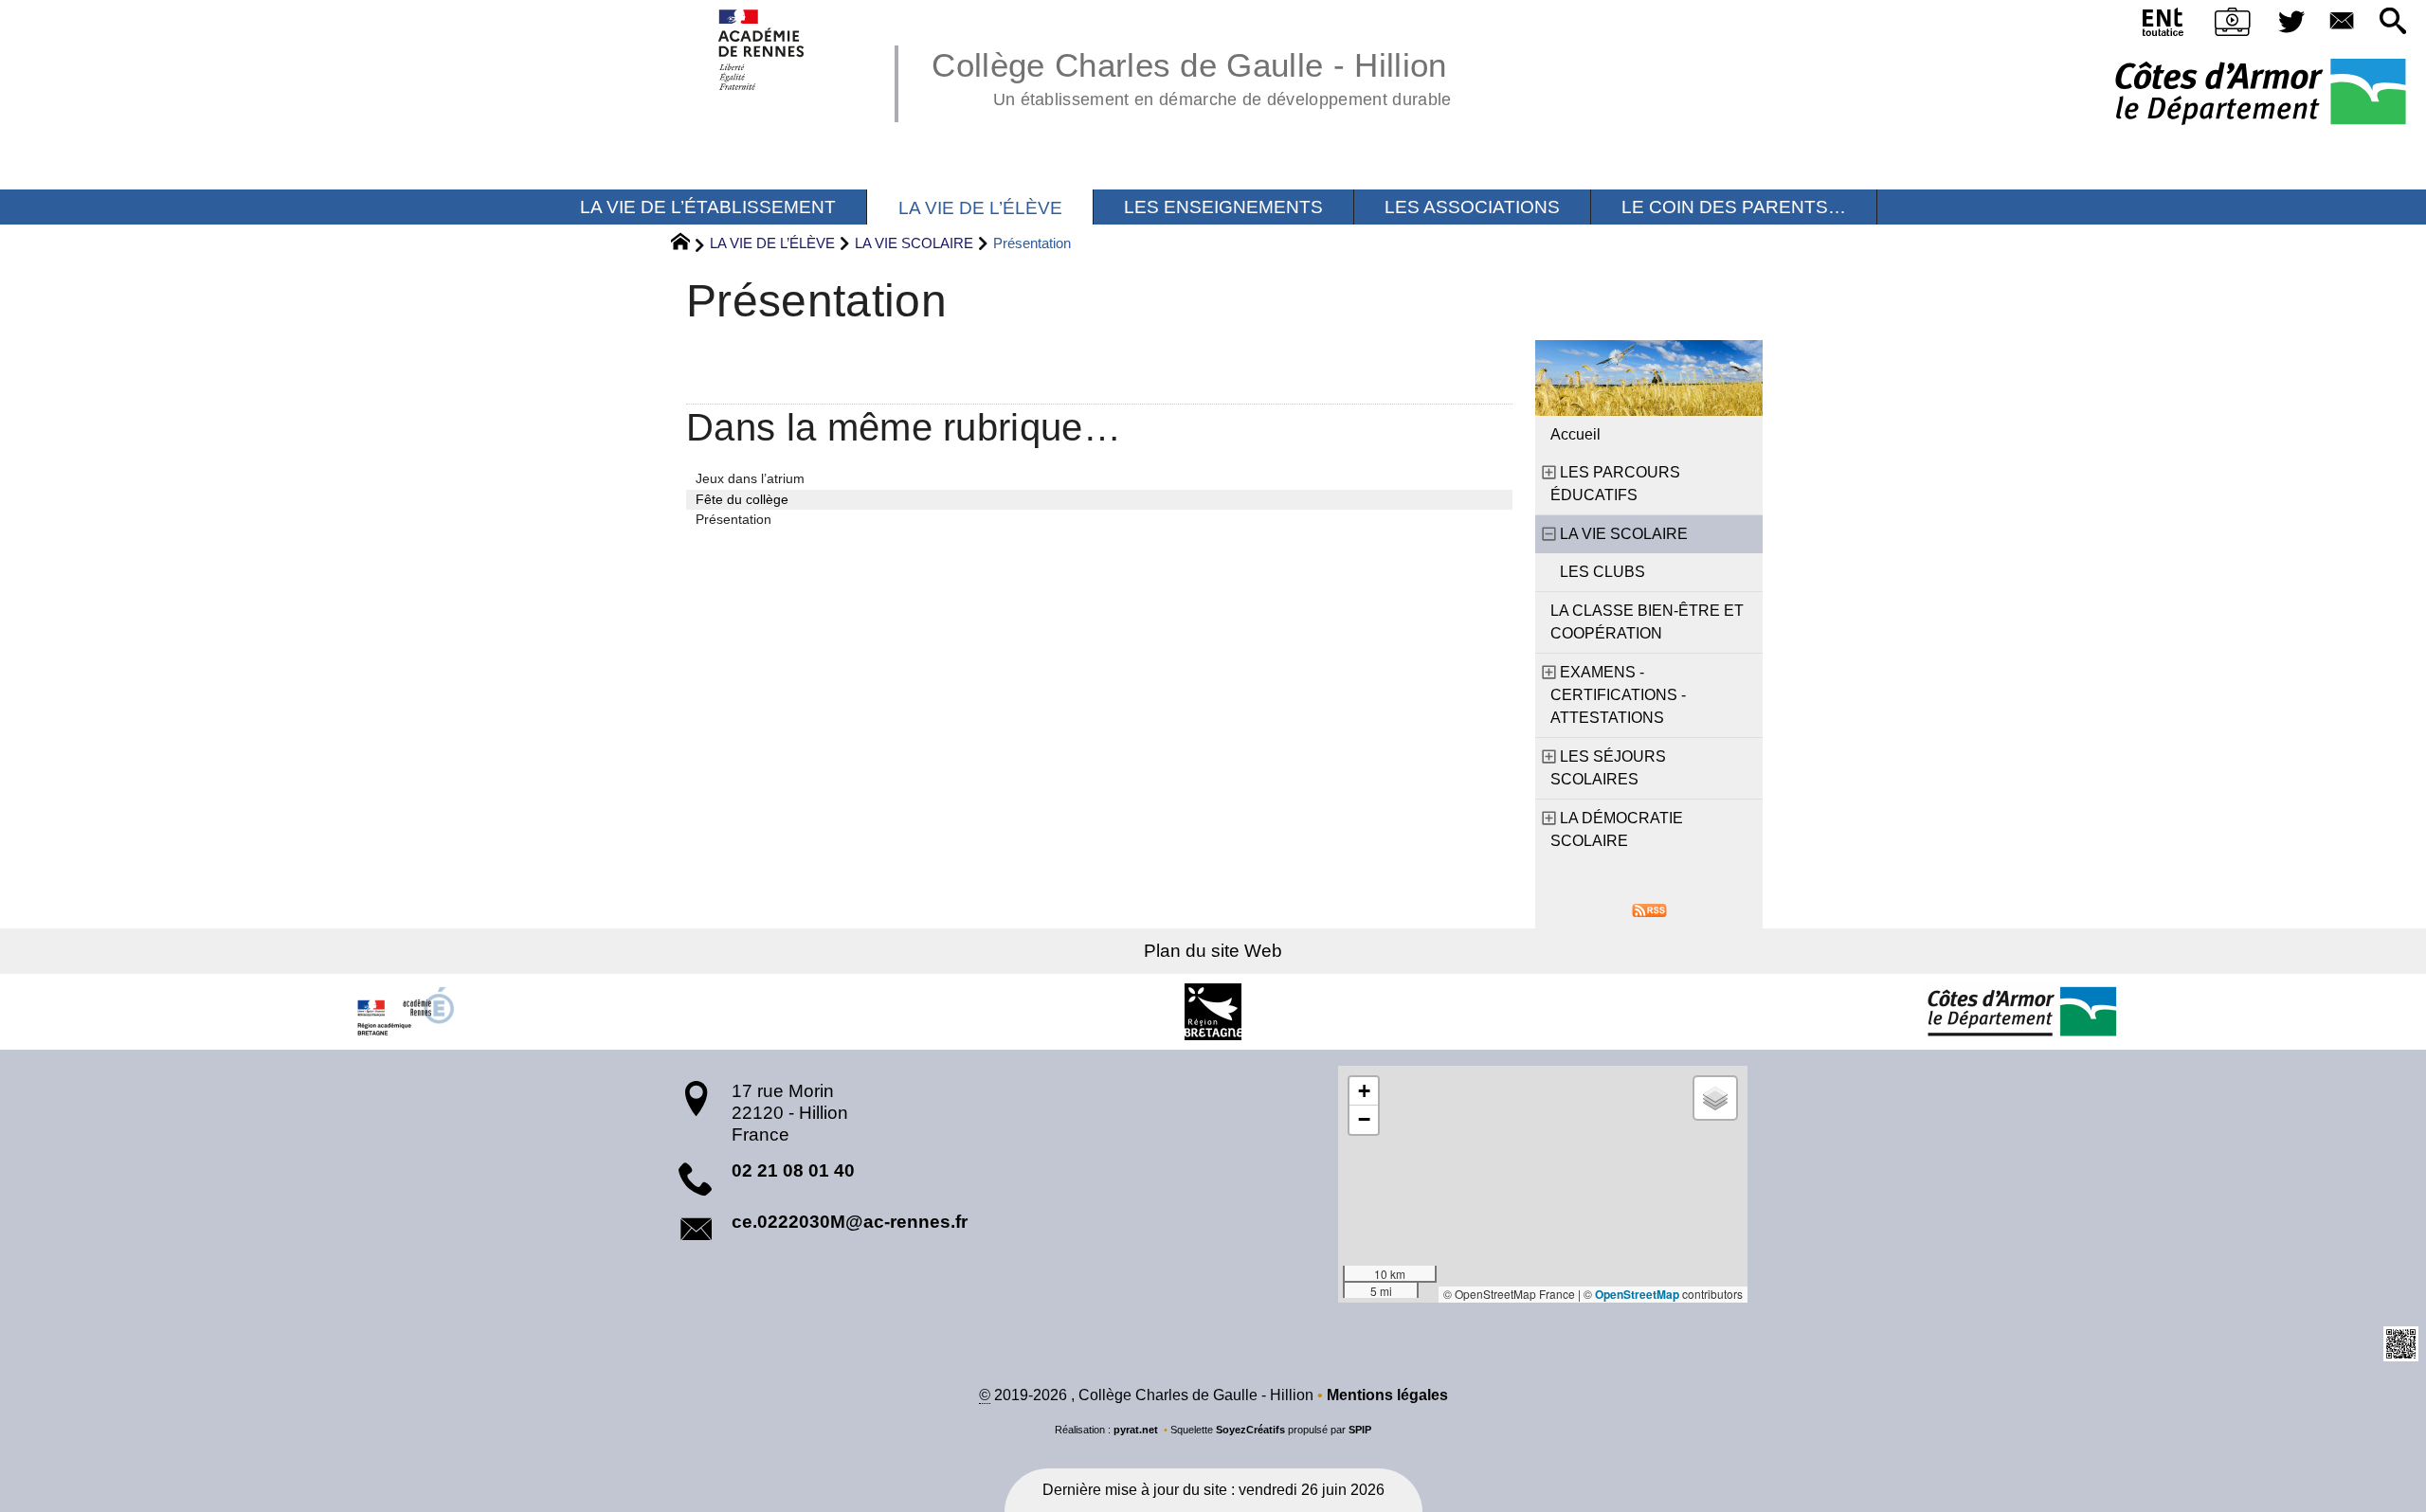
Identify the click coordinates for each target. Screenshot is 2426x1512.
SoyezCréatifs (1250, 1430)
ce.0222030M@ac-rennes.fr (850, 1222)
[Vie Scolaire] (2233, 26)
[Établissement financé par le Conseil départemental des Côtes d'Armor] (2261, 93)
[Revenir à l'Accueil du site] (688, 244)
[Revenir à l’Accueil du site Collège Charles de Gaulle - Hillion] (762, 50)
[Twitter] (2291, 22)
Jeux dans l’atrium (750, 478)
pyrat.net (1136, 1430)
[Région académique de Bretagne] (405, 1012)
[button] (2393, 22)
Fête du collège (742, 499)
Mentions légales (1387, 1395)
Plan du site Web (1213, 951)
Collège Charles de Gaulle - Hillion (1191, 76)
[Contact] (2343, 22)
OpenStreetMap (1637, 1294)
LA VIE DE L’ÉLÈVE (772, 243)
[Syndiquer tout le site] (1649, 909)
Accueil (1575, 434)
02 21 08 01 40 (793, 1170)
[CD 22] (2021, 1012)
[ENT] (2164, 26)
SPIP (1360, 1430)
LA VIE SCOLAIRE (914, 243)
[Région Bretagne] (1213, 1012)
